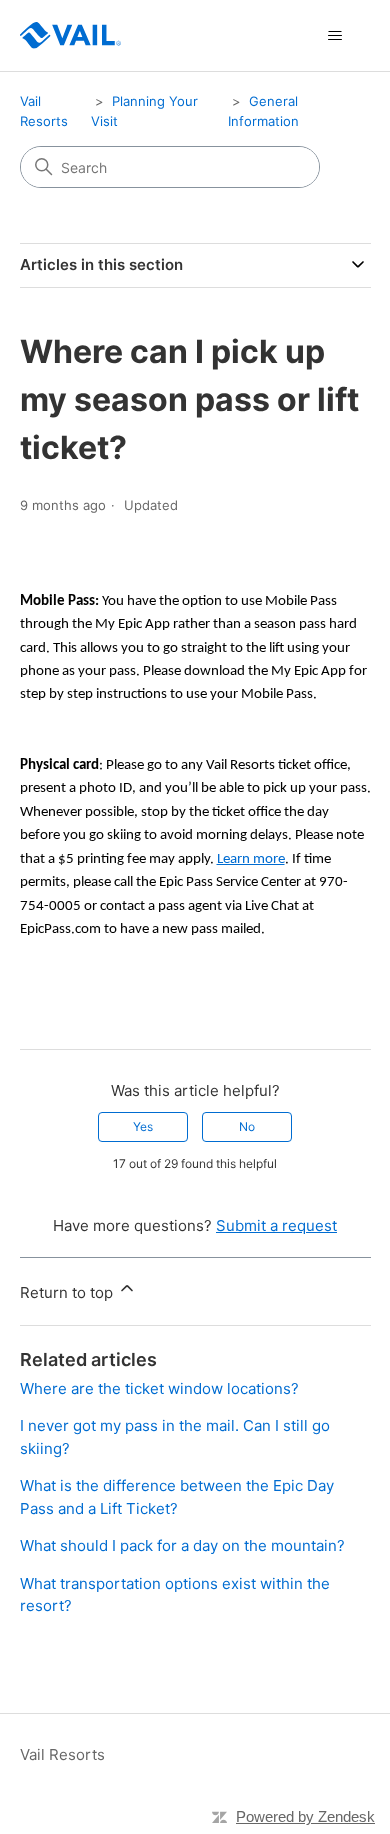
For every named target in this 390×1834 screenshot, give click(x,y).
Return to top (68, 1292)
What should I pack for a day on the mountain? (182, 1545)
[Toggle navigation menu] (335, 36)
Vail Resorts (62, 1754)
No (247, 1126)
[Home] (70, 35)
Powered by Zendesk (305, 1816)
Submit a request (276, 1225)
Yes (143, 1126)
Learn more (251, 859)
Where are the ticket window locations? (159, 1388)
